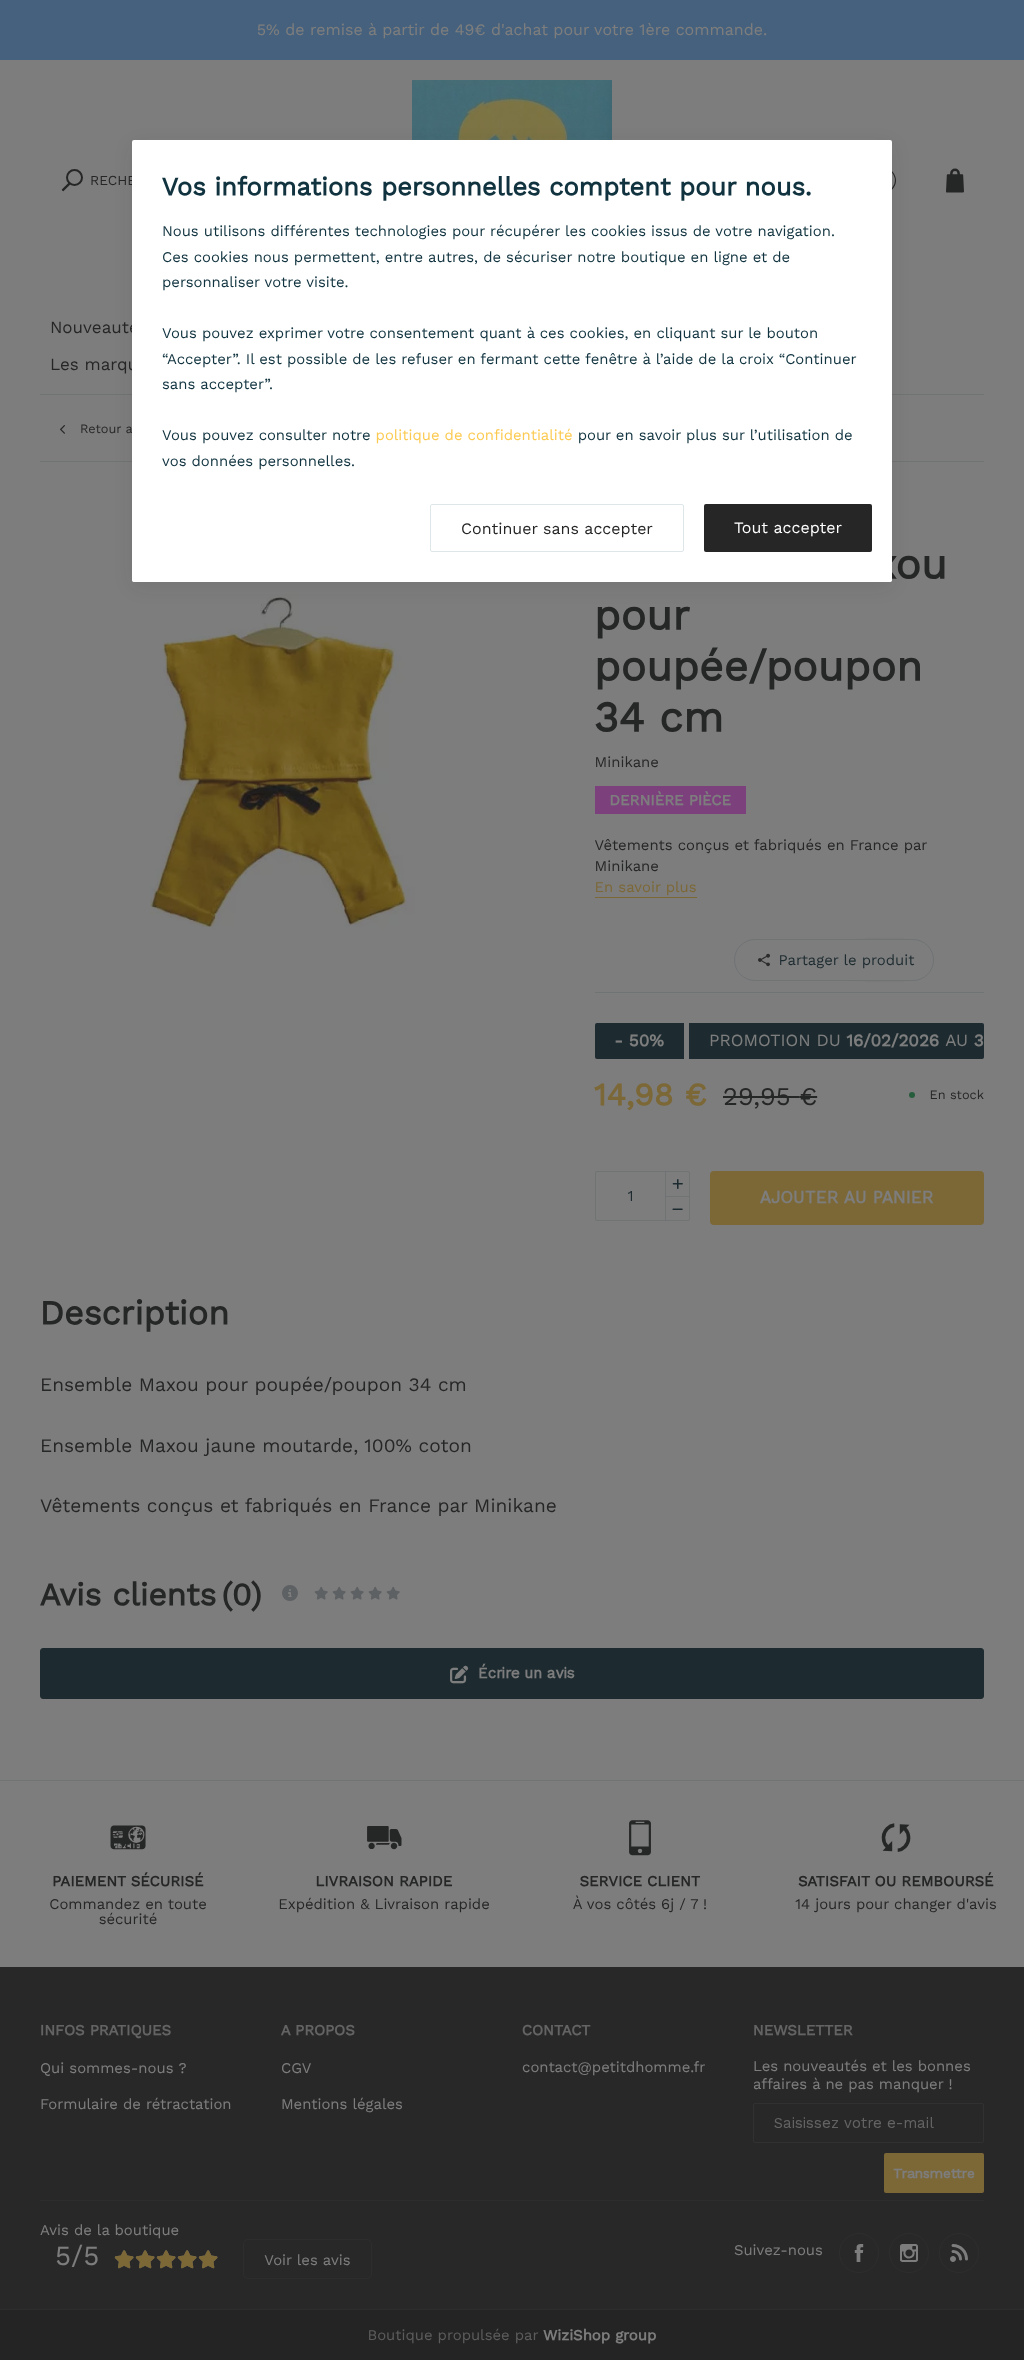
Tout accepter (788, 527)
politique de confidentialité (474, 435)
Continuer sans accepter (557, 528)
